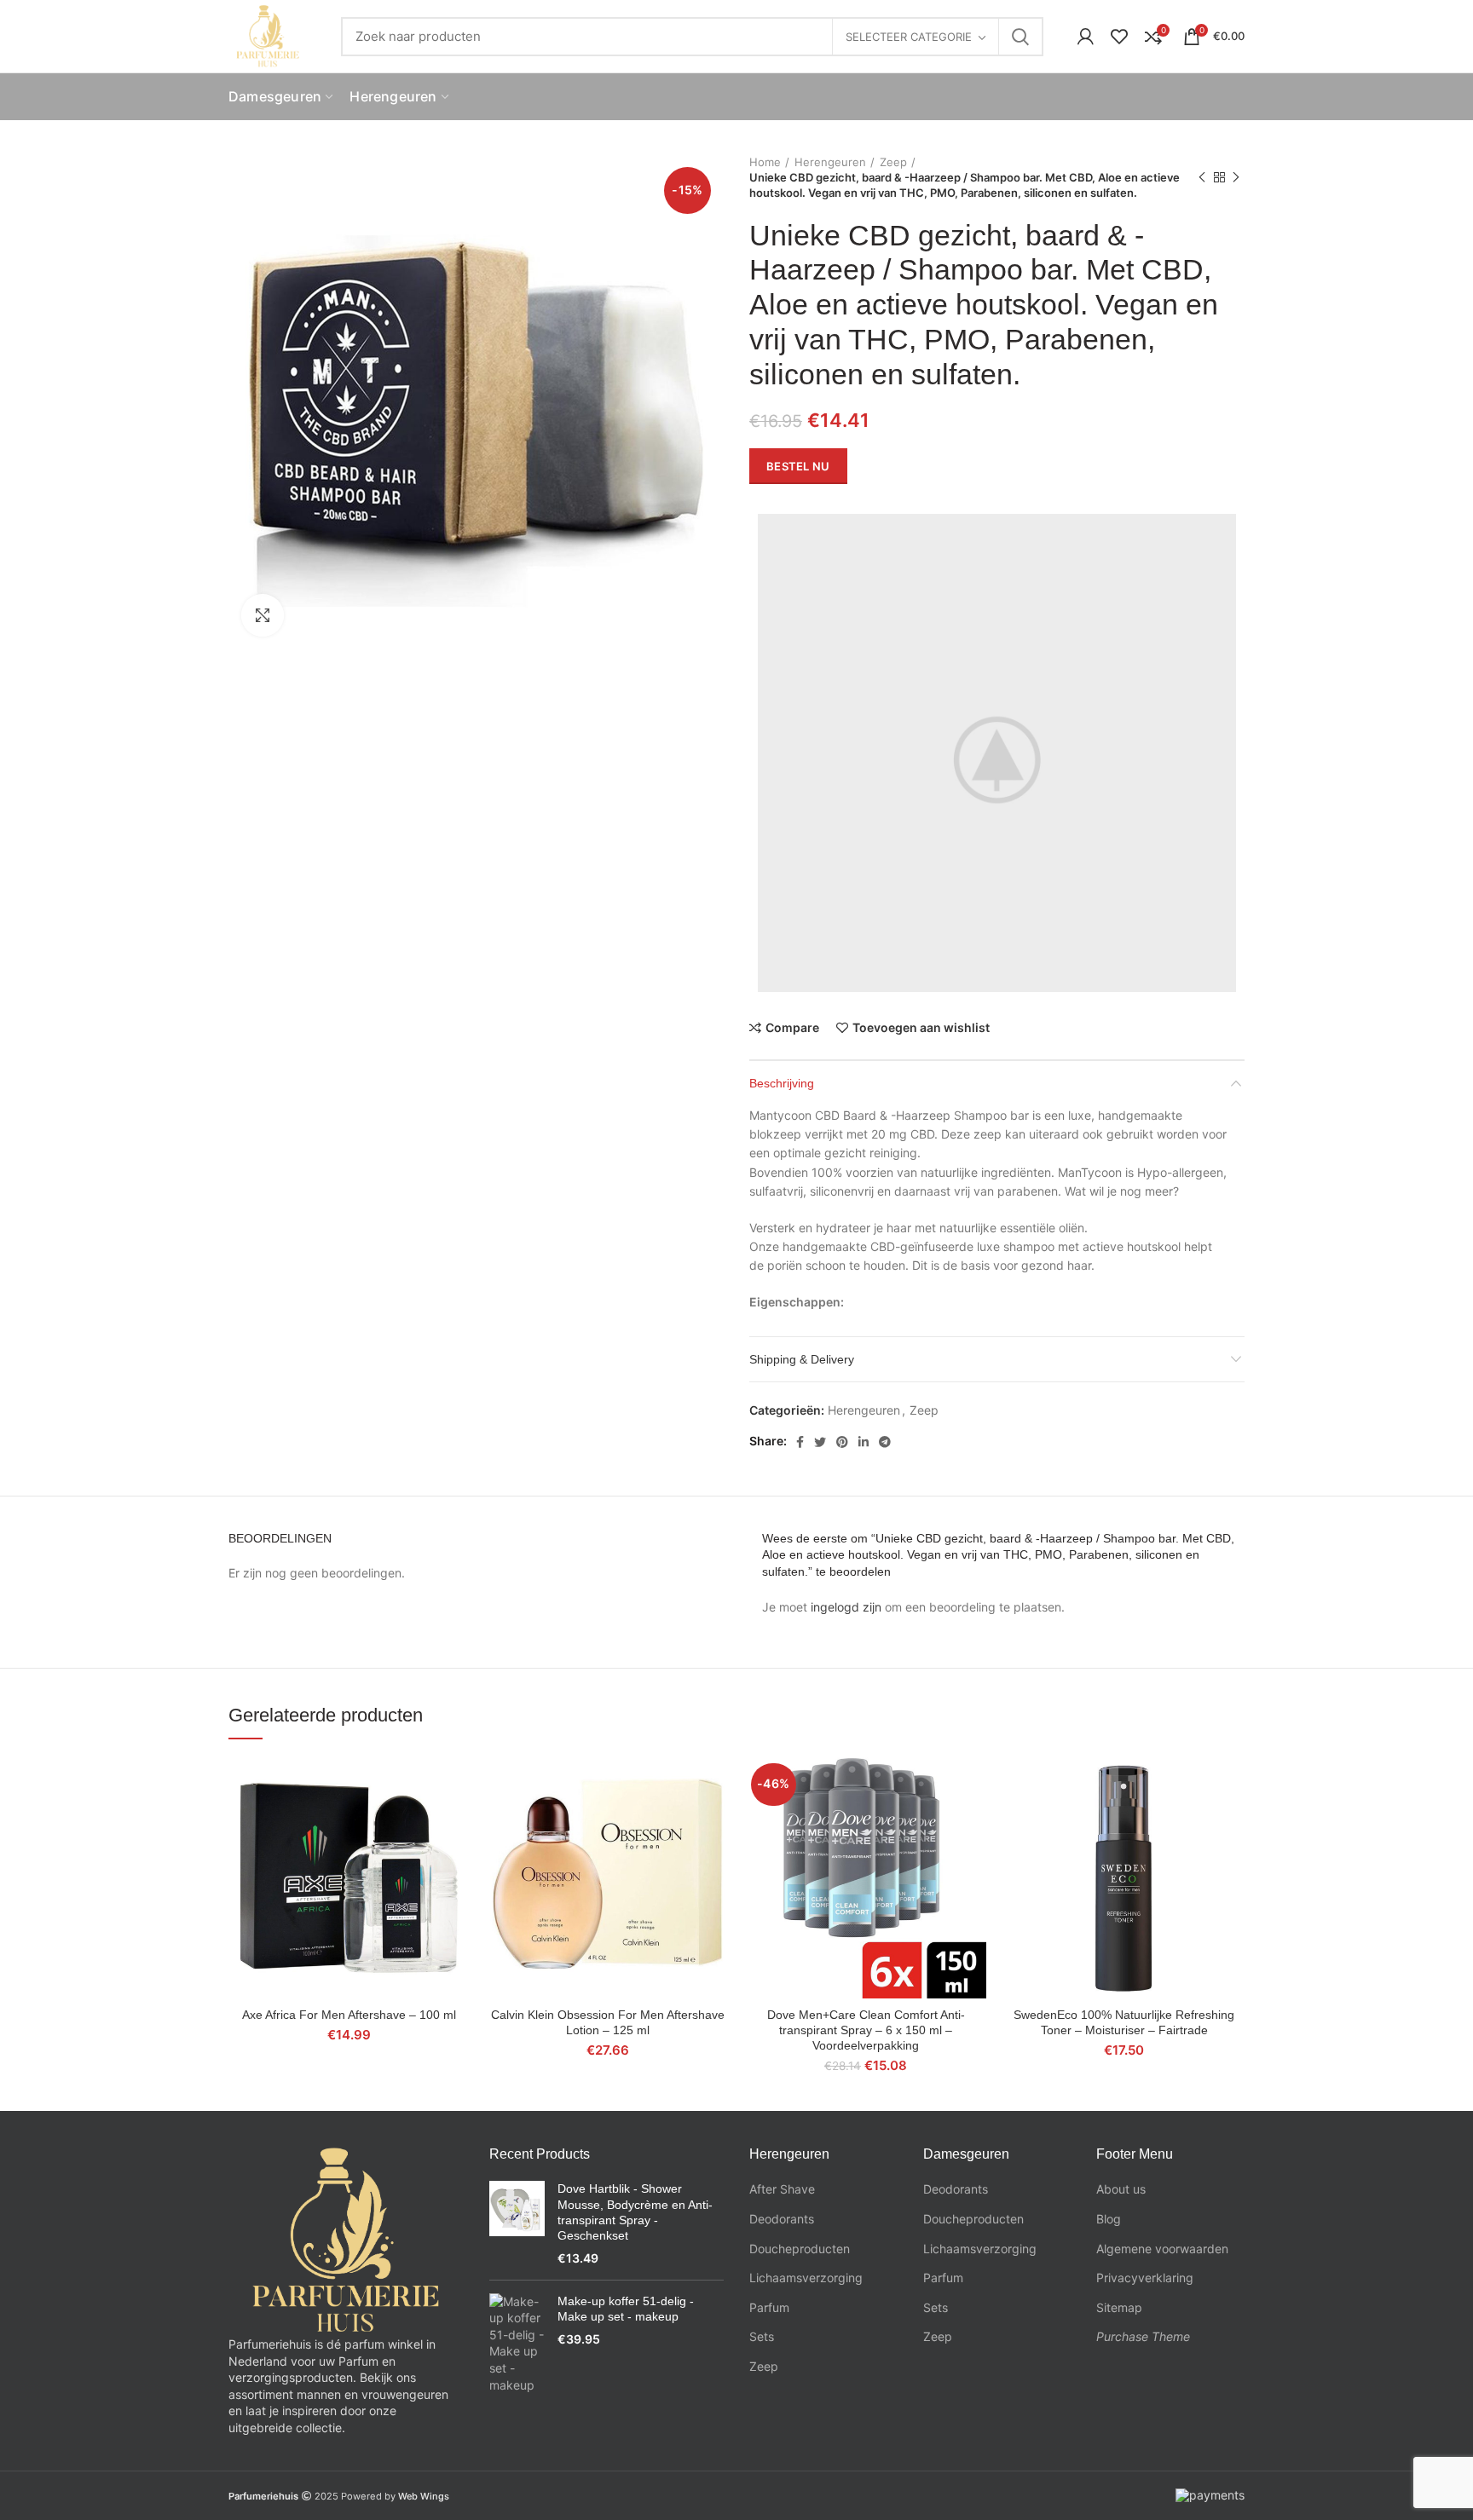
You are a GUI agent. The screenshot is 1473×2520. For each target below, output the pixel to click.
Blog (1109, 2219)
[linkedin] (864, 1442)
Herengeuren (830, 162)
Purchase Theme (1143, 2336)
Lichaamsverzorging (806, 2278)
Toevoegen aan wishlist (921, 1028)
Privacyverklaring (1145, 2278)
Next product (1236, 177)
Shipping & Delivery (802, 1359)
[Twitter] (820, 1442)
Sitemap (1119, 2307)
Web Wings (424, 2496)
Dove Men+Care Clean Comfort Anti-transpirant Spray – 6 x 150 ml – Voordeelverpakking (866, 2030)
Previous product (1202, 177)
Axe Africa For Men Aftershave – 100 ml (349, 2015)
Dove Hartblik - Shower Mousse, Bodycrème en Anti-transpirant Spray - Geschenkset (635, 2212)
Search (1020, 37)
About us (1121, 2189)
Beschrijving (782, 1083)
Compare (792, 1028)
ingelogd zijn (846, 1607)
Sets (762, 2336)
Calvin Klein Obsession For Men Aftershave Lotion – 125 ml (608, 2022)
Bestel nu (798, 466)
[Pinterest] (842, 1442)
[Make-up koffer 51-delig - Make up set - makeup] (517, 2344)
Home (765, 162)
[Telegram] (885, 1442)
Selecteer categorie (909, 37)
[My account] (1086, 37)
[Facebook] (800, 1442)
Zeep (893, 162)
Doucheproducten (800, 2249)
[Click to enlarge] (263, 615)
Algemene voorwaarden (1162, 2249)
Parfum (769, 2307)
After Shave (782, 2189)
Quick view (457, 1823)
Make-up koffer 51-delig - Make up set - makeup (626, 2309)
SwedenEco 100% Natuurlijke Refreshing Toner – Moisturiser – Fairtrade (1124, 2022)
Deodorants (782, 2219)
